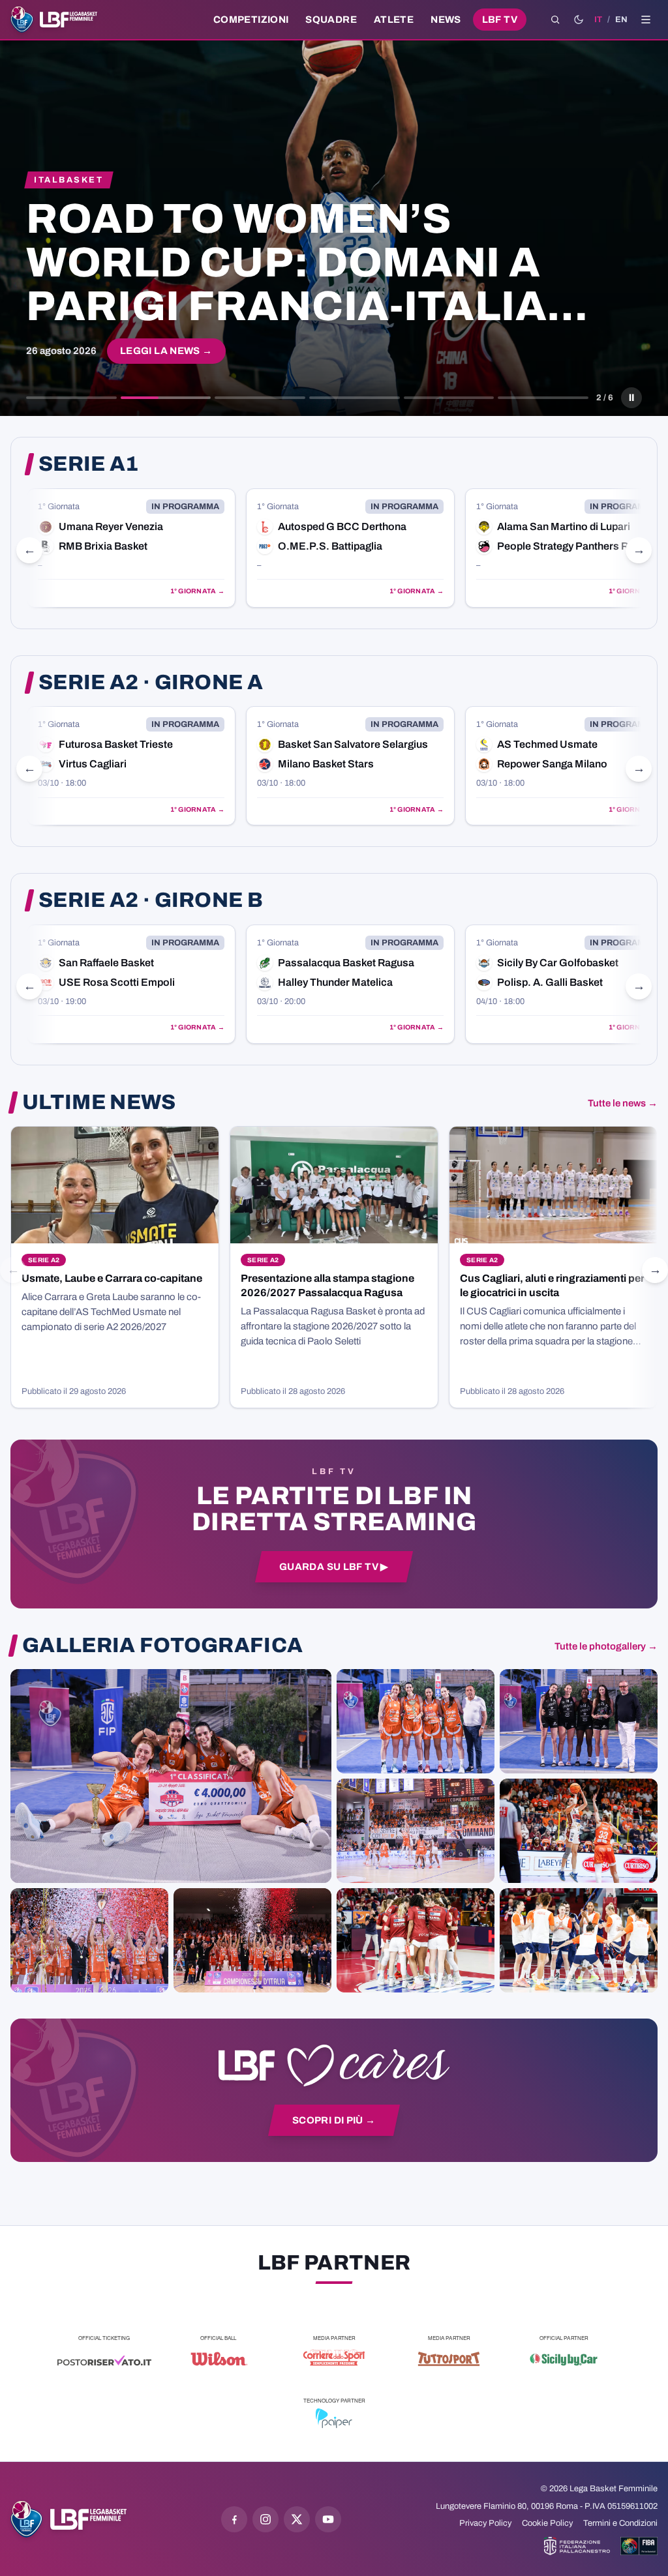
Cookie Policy (547, 2523)
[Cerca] (555, 20)
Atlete (394, 20)
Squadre (331, 20)
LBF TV (500, 20)
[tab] (71, 398)
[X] (297, 2519)
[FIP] (577, 2546)
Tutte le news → (623, 1103)
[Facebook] (234, 2519)
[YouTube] (328, 2519)
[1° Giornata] (131, 548)
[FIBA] (639, 2546)
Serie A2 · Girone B (151, 900)
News (446, 20)
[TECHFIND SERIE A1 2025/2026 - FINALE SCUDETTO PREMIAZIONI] (89, 1940)
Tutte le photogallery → (606, 1646)
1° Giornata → (197, 591)
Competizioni (251, 20)
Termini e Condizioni (620, 2523)
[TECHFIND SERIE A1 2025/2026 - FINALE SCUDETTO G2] (416, 1940)
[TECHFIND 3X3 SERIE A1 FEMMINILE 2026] (171, 1776)
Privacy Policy (485, 2523)
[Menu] (646, 20)
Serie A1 (89, 464)
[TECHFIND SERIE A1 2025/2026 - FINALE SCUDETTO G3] (416, 1831)
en (621, 20)
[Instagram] (266, 2519)
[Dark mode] (579, 20)
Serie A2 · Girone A (151, 683)
